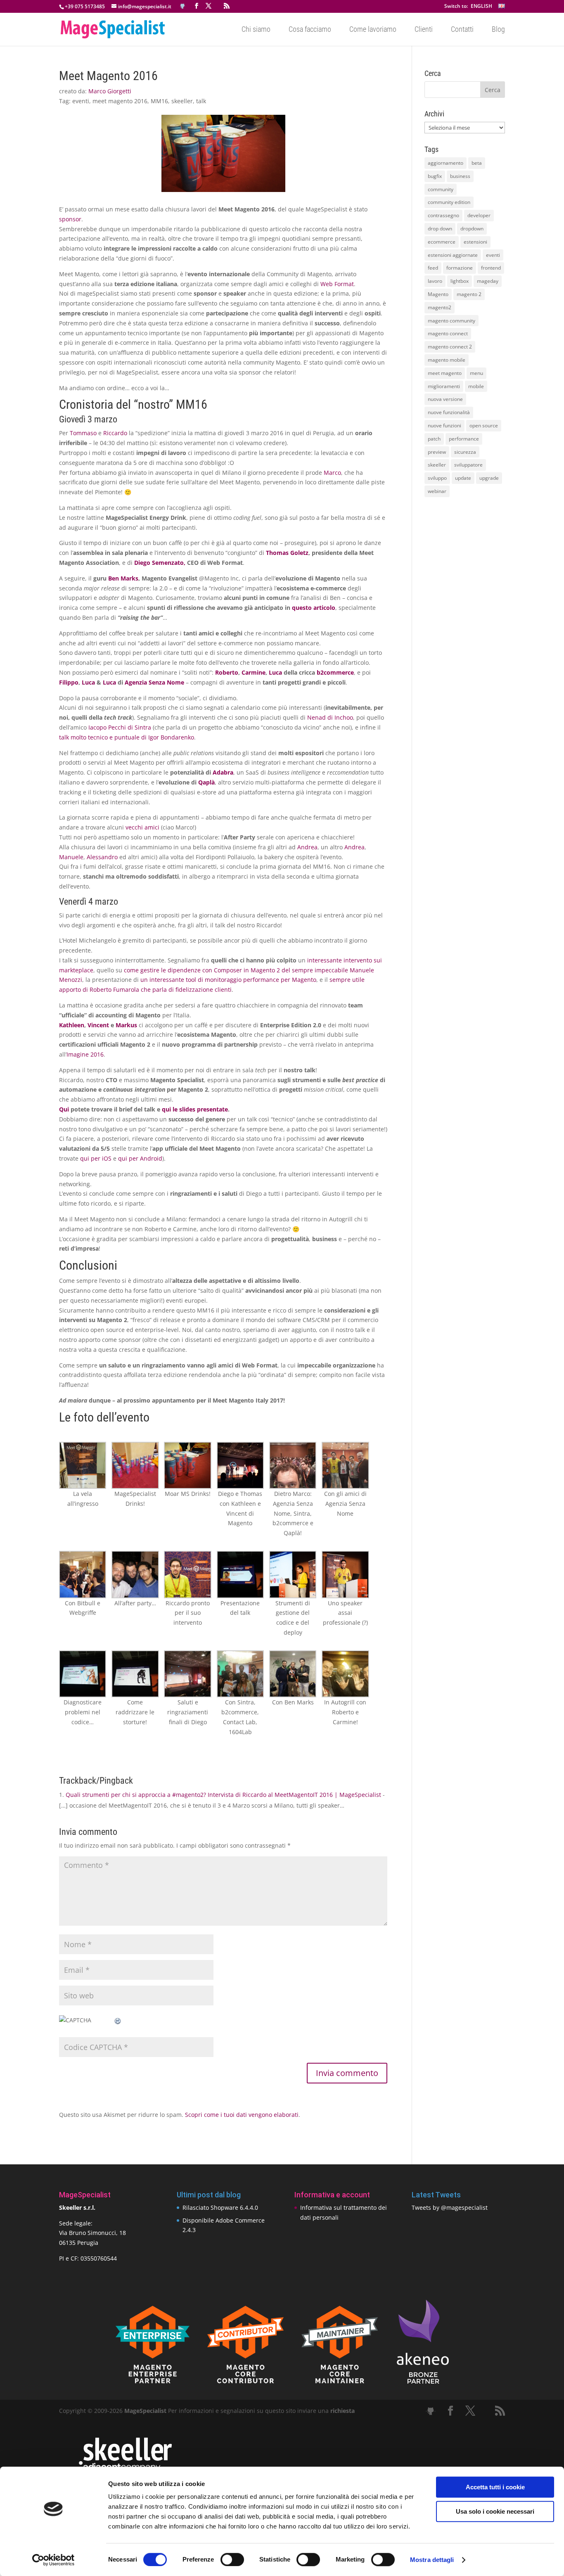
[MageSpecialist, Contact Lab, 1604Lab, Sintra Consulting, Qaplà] (240, 1674)
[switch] (232, 2559)
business (460, 176)
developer (479, 215)
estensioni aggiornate (453, 255)
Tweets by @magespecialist (450, 2207)
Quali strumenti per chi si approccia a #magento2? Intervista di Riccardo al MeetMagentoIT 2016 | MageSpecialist (223, 1795)
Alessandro (102, 857)
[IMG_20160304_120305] (135, 1674)
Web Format (337, 284)
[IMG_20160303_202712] (135, 1574)
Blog (498, 30)
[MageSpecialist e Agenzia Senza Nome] (345, 1465)
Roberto (227, 672)
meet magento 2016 (120, 101)
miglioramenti (444, 386)
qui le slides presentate (195, 1109)
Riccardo (115, 433)
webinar (437, 491)
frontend (491, 268)
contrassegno (443, 215)
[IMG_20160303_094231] (135, 1465)
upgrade (489, 478)
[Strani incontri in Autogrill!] (345, 1674)
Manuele (71, 857)
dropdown (472, 229)
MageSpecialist (145, 2411)
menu (476, 373)
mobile (476, 386)
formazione (460, 268)
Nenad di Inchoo (330, 717)
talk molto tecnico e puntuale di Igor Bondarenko (127, 737)
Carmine (254, 672)
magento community (451, 321)
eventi (81, 101)
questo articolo (314, 608)
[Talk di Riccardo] (187, 1574)
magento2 (440, 307)
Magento (438, 294)
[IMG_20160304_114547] (240, 1574)
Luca (275, 672)
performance (464, 439)
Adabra (223, 772)
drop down (440, 229)
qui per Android (140, 1158)
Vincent (98, 1025)
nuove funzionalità (449, 412)
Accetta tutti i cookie (495, 2487)
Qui (64, 1109)
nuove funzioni (444, 425)
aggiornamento (446, 163)
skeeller (182, 101)
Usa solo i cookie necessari (495, 2511)
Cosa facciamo (310, 30)
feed (433, 268)
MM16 (159, 101)
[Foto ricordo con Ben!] (293, 1674)
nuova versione (445, 399)
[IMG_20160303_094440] (187, 1465)
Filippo (69, 682)
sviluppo (437, 478)
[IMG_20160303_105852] (240, 1465)
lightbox (460, 281)
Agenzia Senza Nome (154, 682)
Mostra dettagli (432, 2560)
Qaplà (206, 782)
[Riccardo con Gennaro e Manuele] (83, 1574)
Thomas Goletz (287, 553)
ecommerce (442, 242)
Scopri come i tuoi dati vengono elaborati (242, 2115)
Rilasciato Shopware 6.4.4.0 (220, 2207)
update (463, 478)
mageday (488, 281)
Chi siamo (256, 30)
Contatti (462, 30)
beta (477, 163)
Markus (126, 1025)
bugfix (435, 176)
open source (484, 425)
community (441, 189)
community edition (449, 202)
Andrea (307, 847)
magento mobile (447, 360)
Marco (332, 473)
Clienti (424, 30)
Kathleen (72, 1025)
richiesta (342, 2411)
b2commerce (335, 672)
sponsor (70, 219)
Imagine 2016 (85, 1054)
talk (201, 101)
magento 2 (469, 294)
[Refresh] (118, 2020)
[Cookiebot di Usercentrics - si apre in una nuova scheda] (53, 2560)
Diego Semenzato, (160, 563)
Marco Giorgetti (110, 91)
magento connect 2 (450, 347)
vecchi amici (142, 827)
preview (437, 452)
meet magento (445, 373)
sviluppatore (468, 465)
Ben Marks (123, 578)
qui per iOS (96, 1158)
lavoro (435, 281)
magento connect (448, 333)
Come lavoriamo (373, 30)
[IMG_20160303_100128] (83, 1465)
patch (434, 439)
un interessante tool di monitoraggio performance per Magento (228, 980)
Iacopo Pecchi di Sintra (121, 727)
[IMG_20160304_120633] (83, 1674)
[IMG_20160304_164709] (187, 1674)
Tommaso (83, 433)
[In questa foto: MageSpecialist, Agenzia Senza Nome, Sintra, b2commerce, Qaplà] (293, 1465)
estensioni (475, 242)
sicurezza (465, 452)
